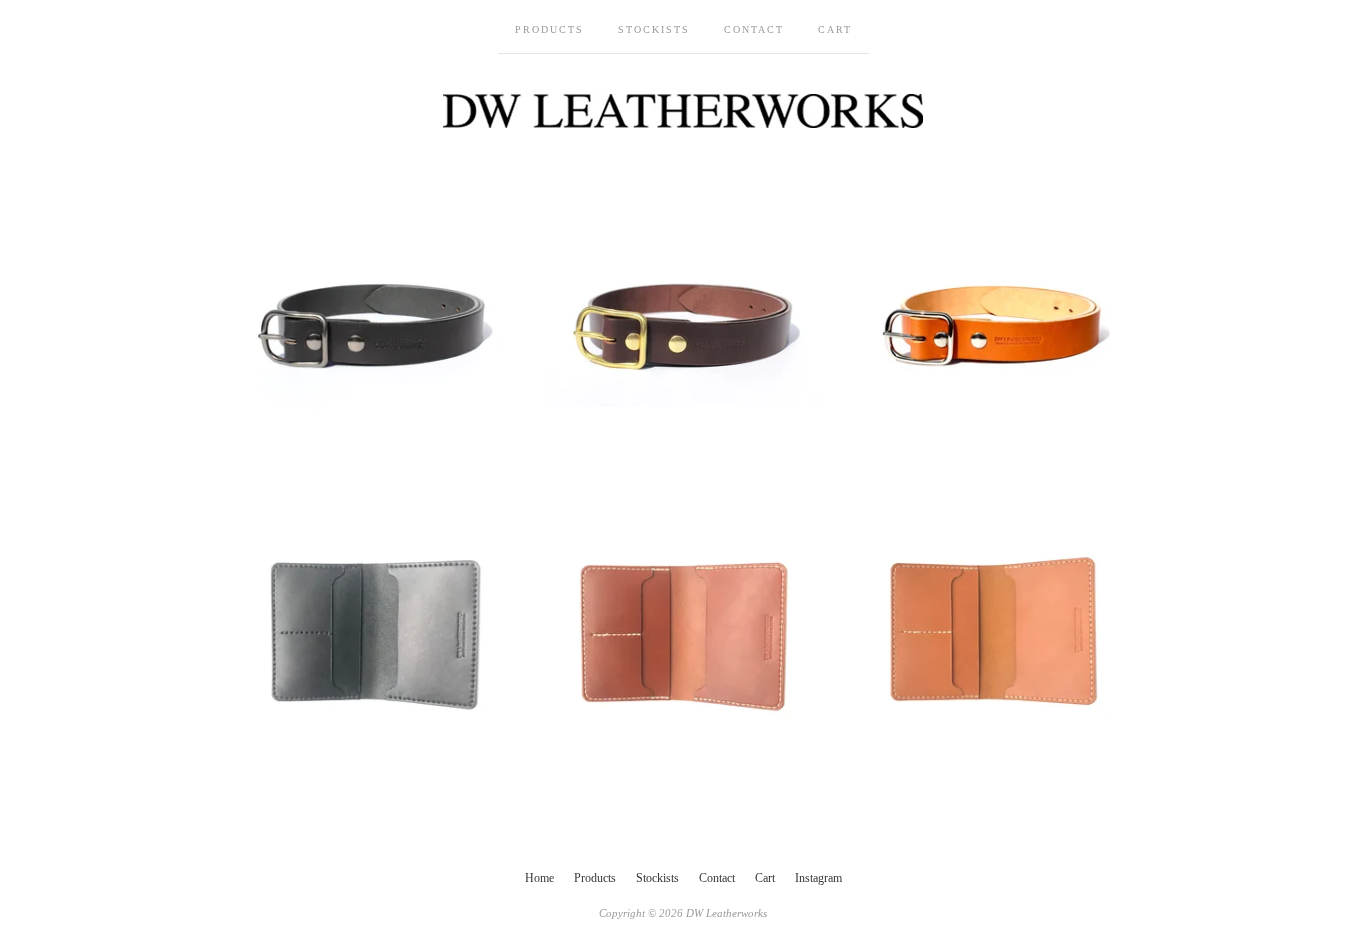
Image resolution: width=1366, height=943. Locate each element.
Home (539, 878)
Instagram (818, 878)
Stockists (654, 29)
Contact (754, 29)
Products (549, 29)
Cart (835, 29)
